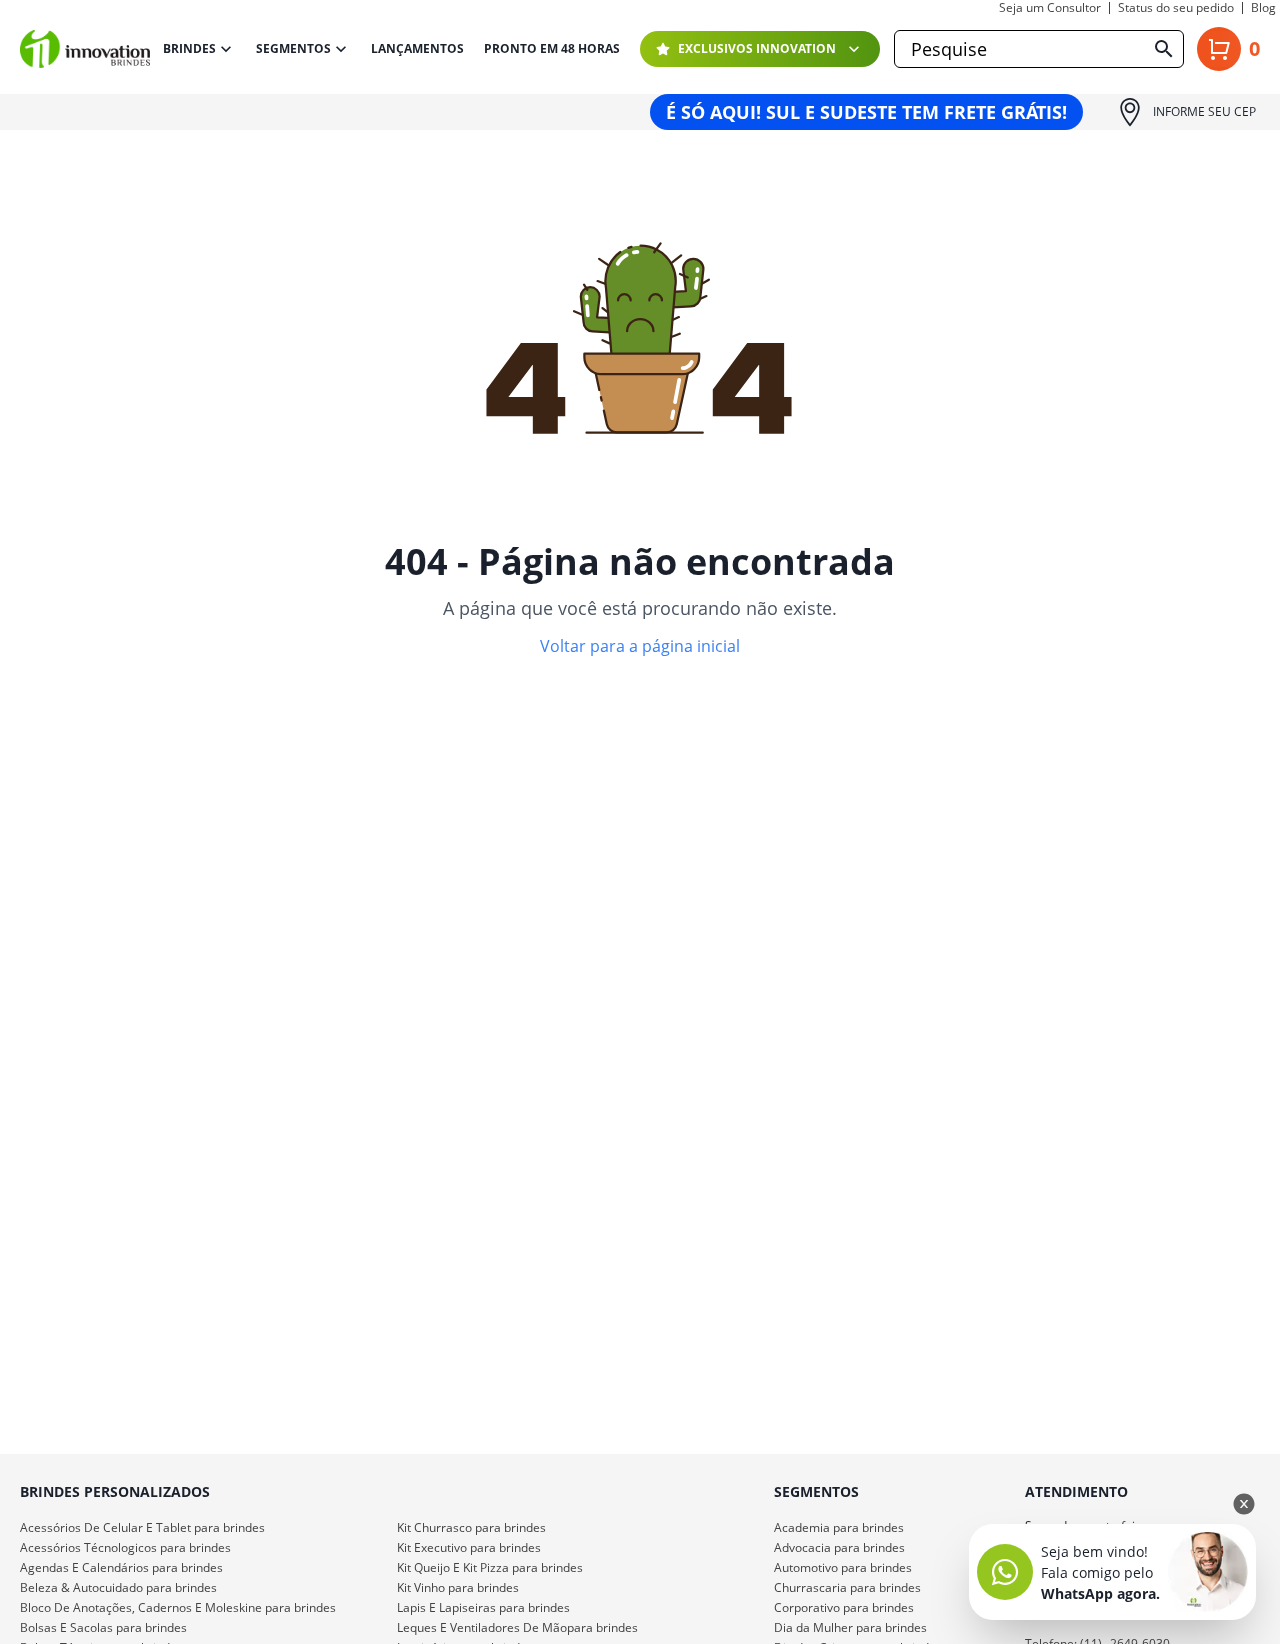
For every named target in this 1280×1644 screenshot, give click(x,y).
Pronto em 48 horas (552, 49)
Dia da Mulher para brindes (850, 1627)
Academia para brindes (839, 1527)
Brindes (189, 48)
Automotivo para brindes (843, 1567)
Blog (1263, 8)
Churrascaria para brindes (847, 1587)
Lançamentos (417, 49)
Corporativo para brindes (844, 1607)
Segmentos (293, 48)
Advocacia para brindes (839, 1547)
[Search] (1164, 49)
